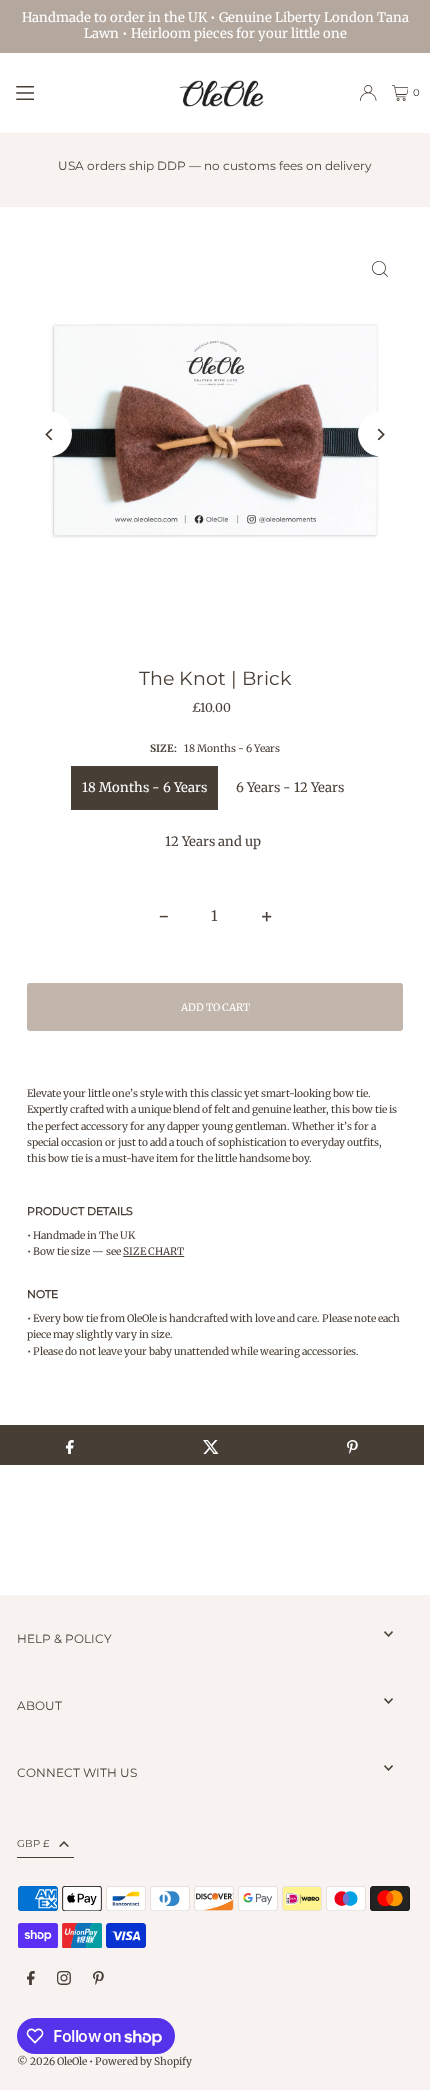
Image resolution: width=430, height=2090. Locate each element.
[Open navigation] (86, 92)
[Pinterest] (98, 1979)
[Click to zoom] (380, 269)
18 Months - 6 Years (144, 787)
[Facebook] (31, 1979)
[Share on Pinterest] (352, 1445)
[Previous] (49, 434)
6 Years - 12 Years (290, 787)
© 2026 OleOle (52, 2061)
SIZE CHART (153, 1251)
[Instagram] (64, 1979)
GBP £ (33, 1843)
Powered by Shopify (143, 2061)
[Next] (380, 434)
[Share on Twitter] (210, 1445)
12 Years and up (213, 841)
